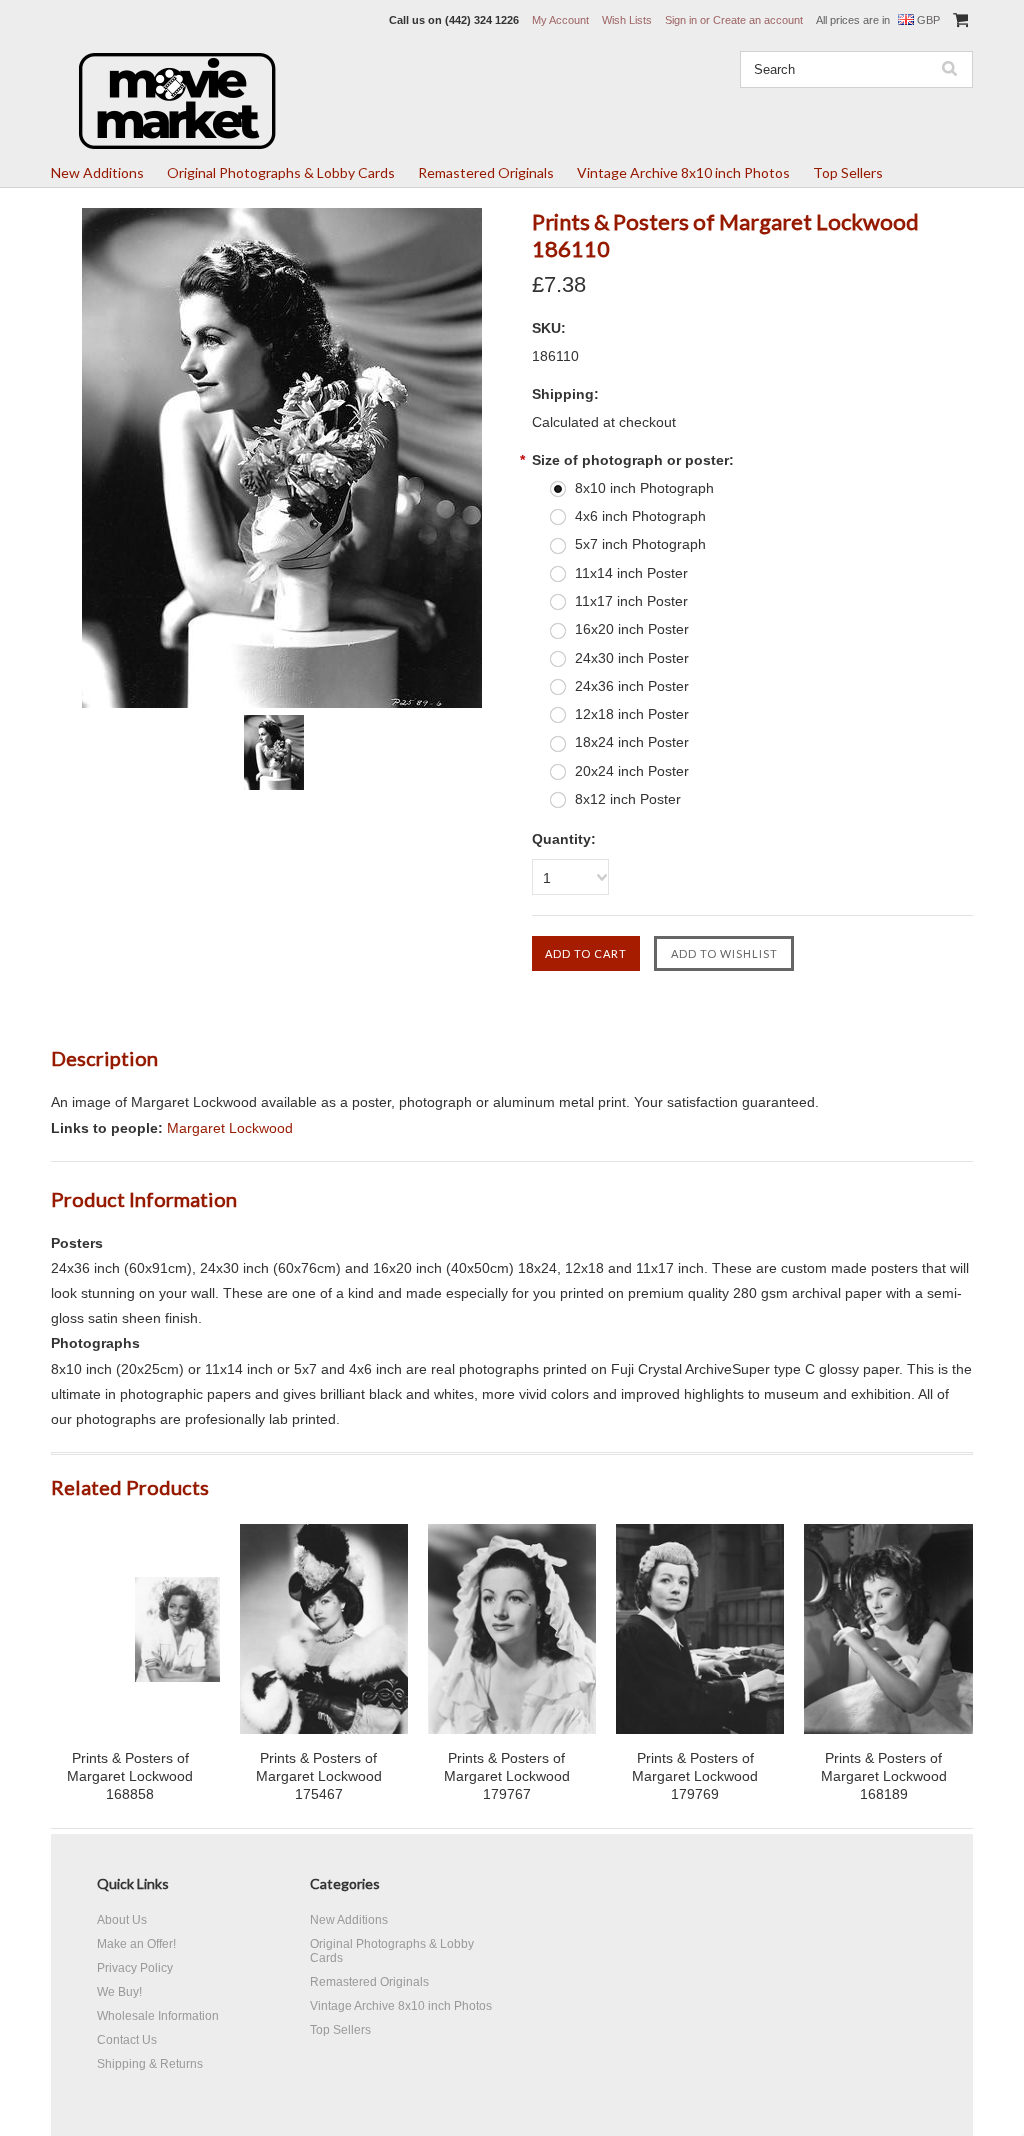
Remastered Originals (486, 172)
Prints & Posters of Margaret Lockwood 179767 (507, 1776)
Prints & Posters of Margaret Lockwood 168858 (130, 1776)
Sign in (681, 20)
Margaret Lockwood (230, 1128)
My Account (560, 20)
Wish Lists (627, 20)
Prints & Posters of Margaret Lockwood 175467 (319, 1776)
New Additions (97, 172)
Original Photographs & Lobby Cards (281, 172)
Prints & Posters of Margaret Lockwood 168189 (884, 1776)
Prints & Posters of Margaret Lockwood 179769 (695, 1776)
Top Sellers (848, 172)
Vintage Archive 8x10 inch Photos (683, 172)
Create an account (758, 20)
